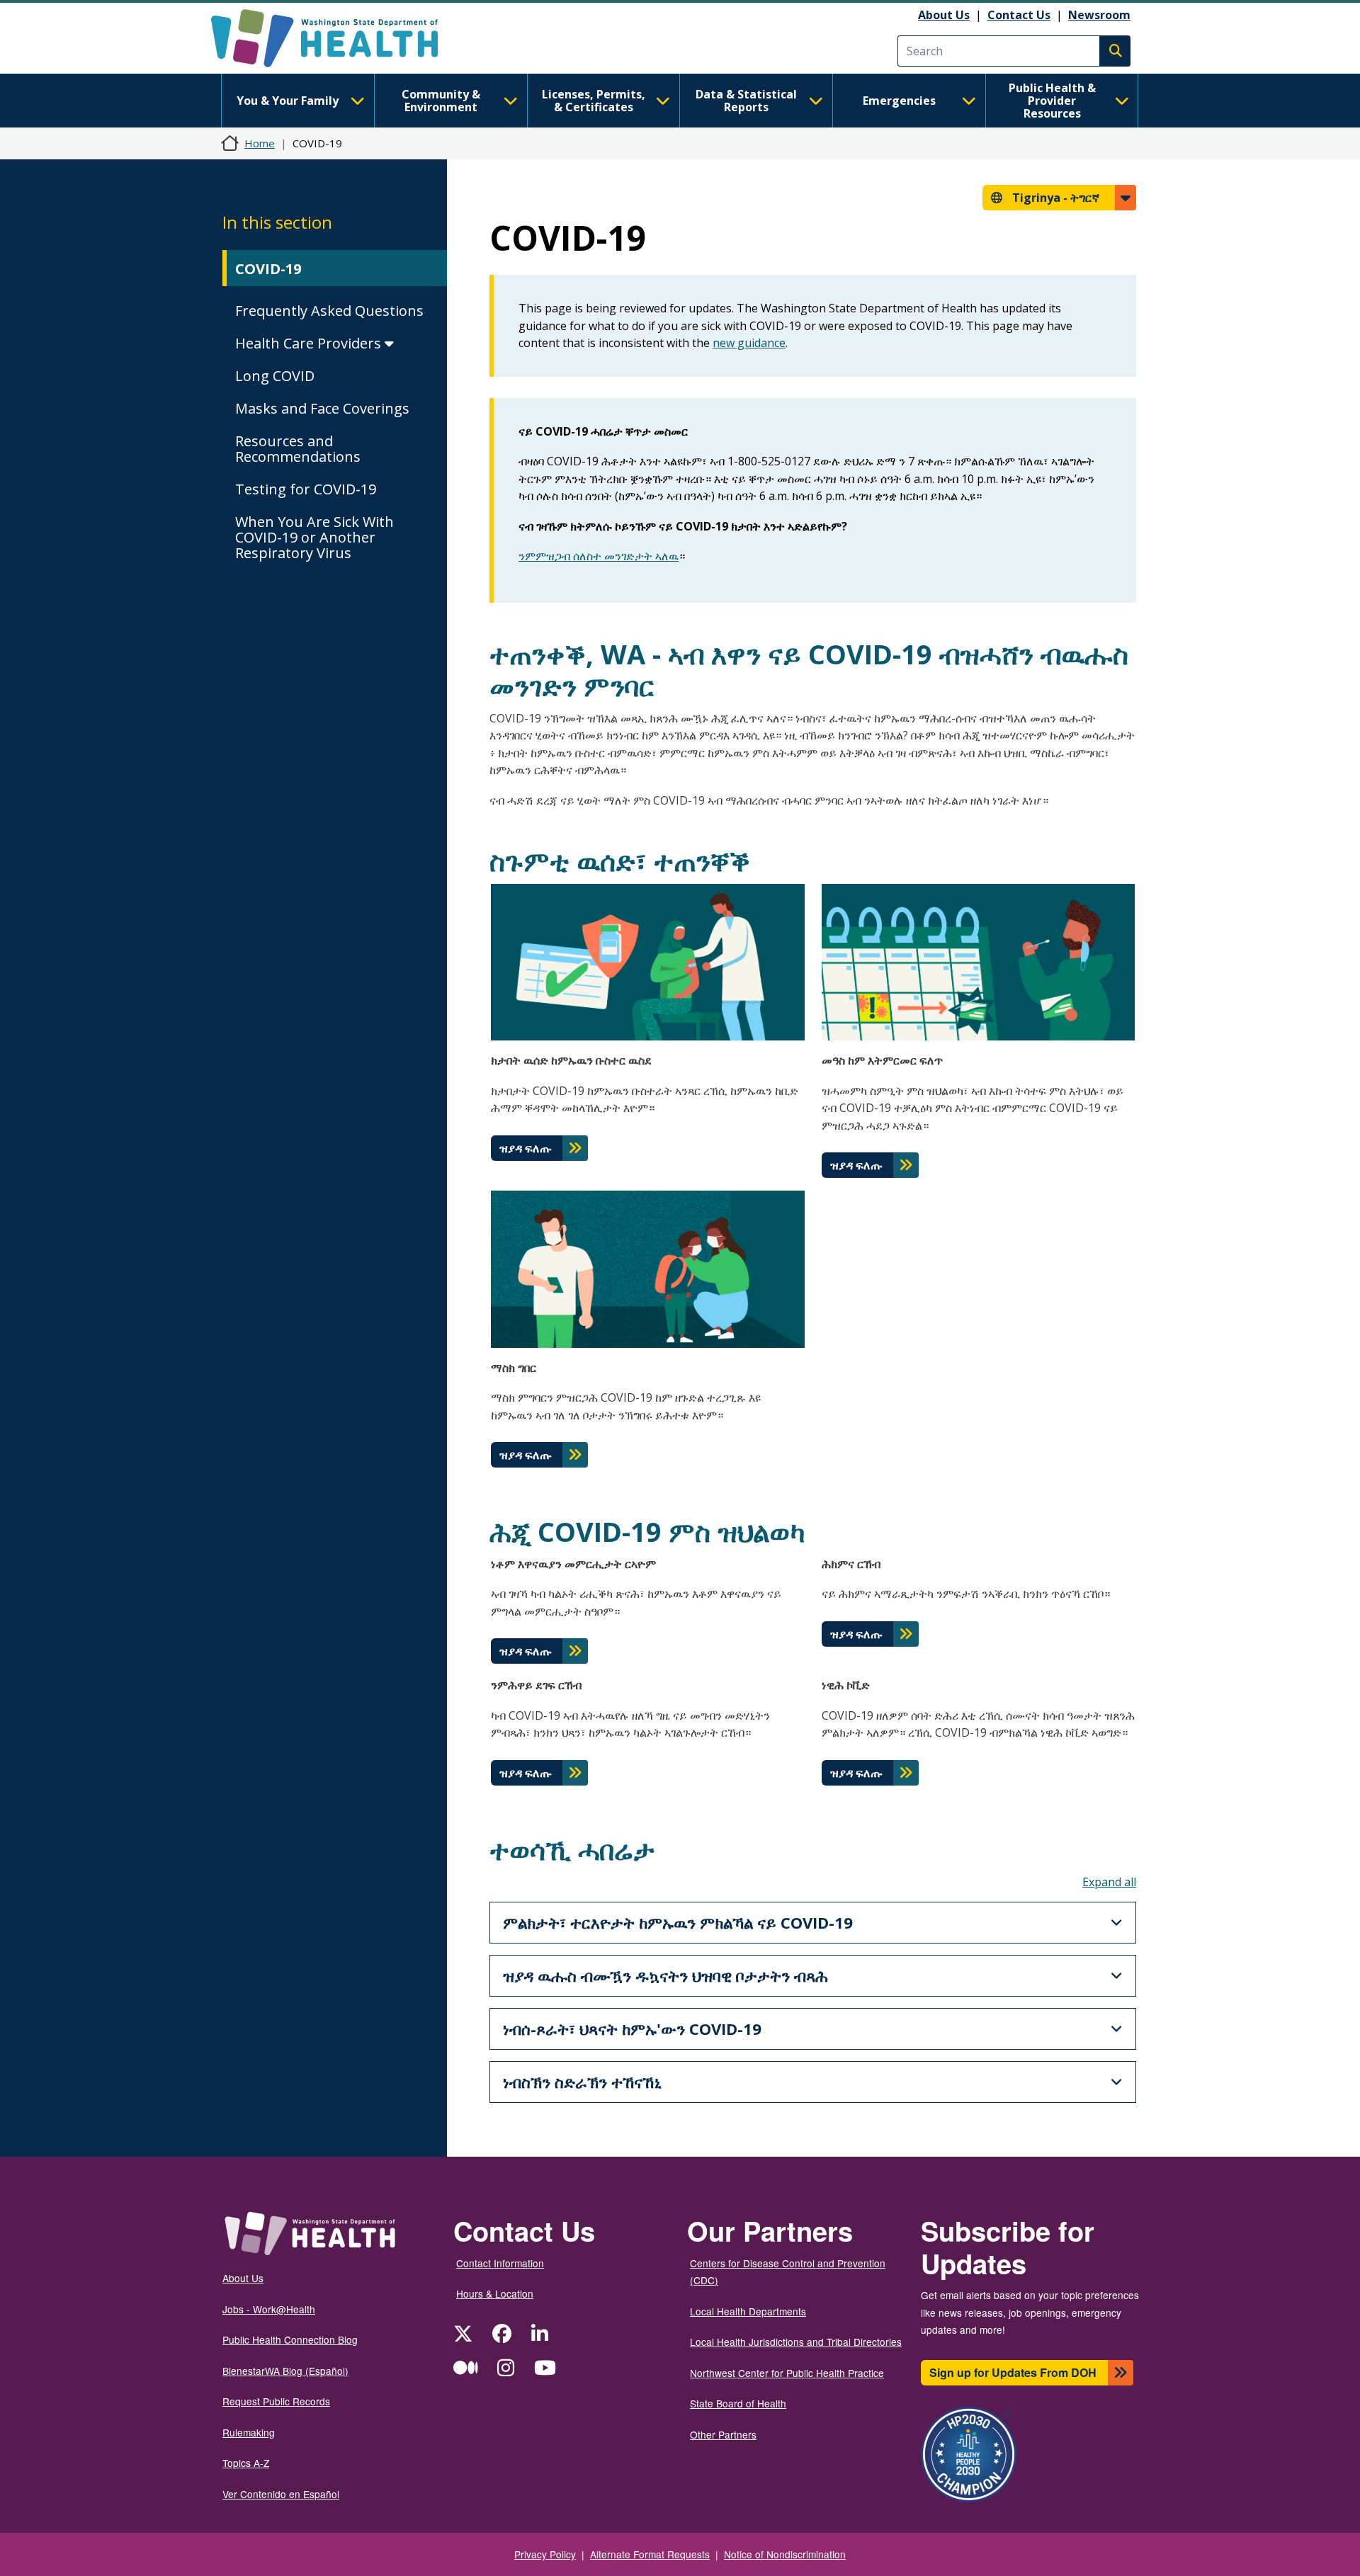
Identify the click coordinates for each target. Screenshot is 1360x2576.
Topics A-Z (246, 2463)
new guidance (749, 343)
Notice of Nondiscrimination (785, 2554)
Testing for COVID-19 (306, 489)
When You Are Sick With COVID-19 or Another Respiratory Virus (314, 537)
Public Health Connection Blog (290, 2339)
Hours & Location (495, 2293)
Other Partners (723, 2434)
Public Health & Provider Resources (1052, 101)
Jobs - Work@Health (269, 2309)
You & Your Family (288, 101)
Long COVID (275, 376)
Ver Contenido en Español (281, 2494)
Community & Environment (441, 101)
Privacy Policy (545, 2554)
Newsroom (1099, 15)
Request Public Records (276, 2401)
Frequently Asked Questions (329, 311)
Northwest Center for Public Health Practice (787, 2373)
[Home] (337, 38)
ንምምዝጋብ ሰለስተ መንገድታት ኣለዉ (599, 556)
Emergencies (899, 101)
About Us (944, 15)
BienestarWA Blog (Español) (285, 2371)
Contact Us (1019, 15)
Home (260, 143)
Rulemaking (249, 2432)
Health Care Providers (310, 343)
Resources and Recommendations (298, 449)
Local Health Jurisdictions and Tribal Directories (796, 2342)
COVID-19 (268, 269)
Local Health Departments (748, 2311)
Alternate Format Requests (650, 2554)
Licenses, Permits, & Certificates (594, 101)
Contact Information (500, 2263)
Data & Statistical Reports (746, 101)
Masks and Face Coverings (322, 408)
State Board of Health (738, 2403)
